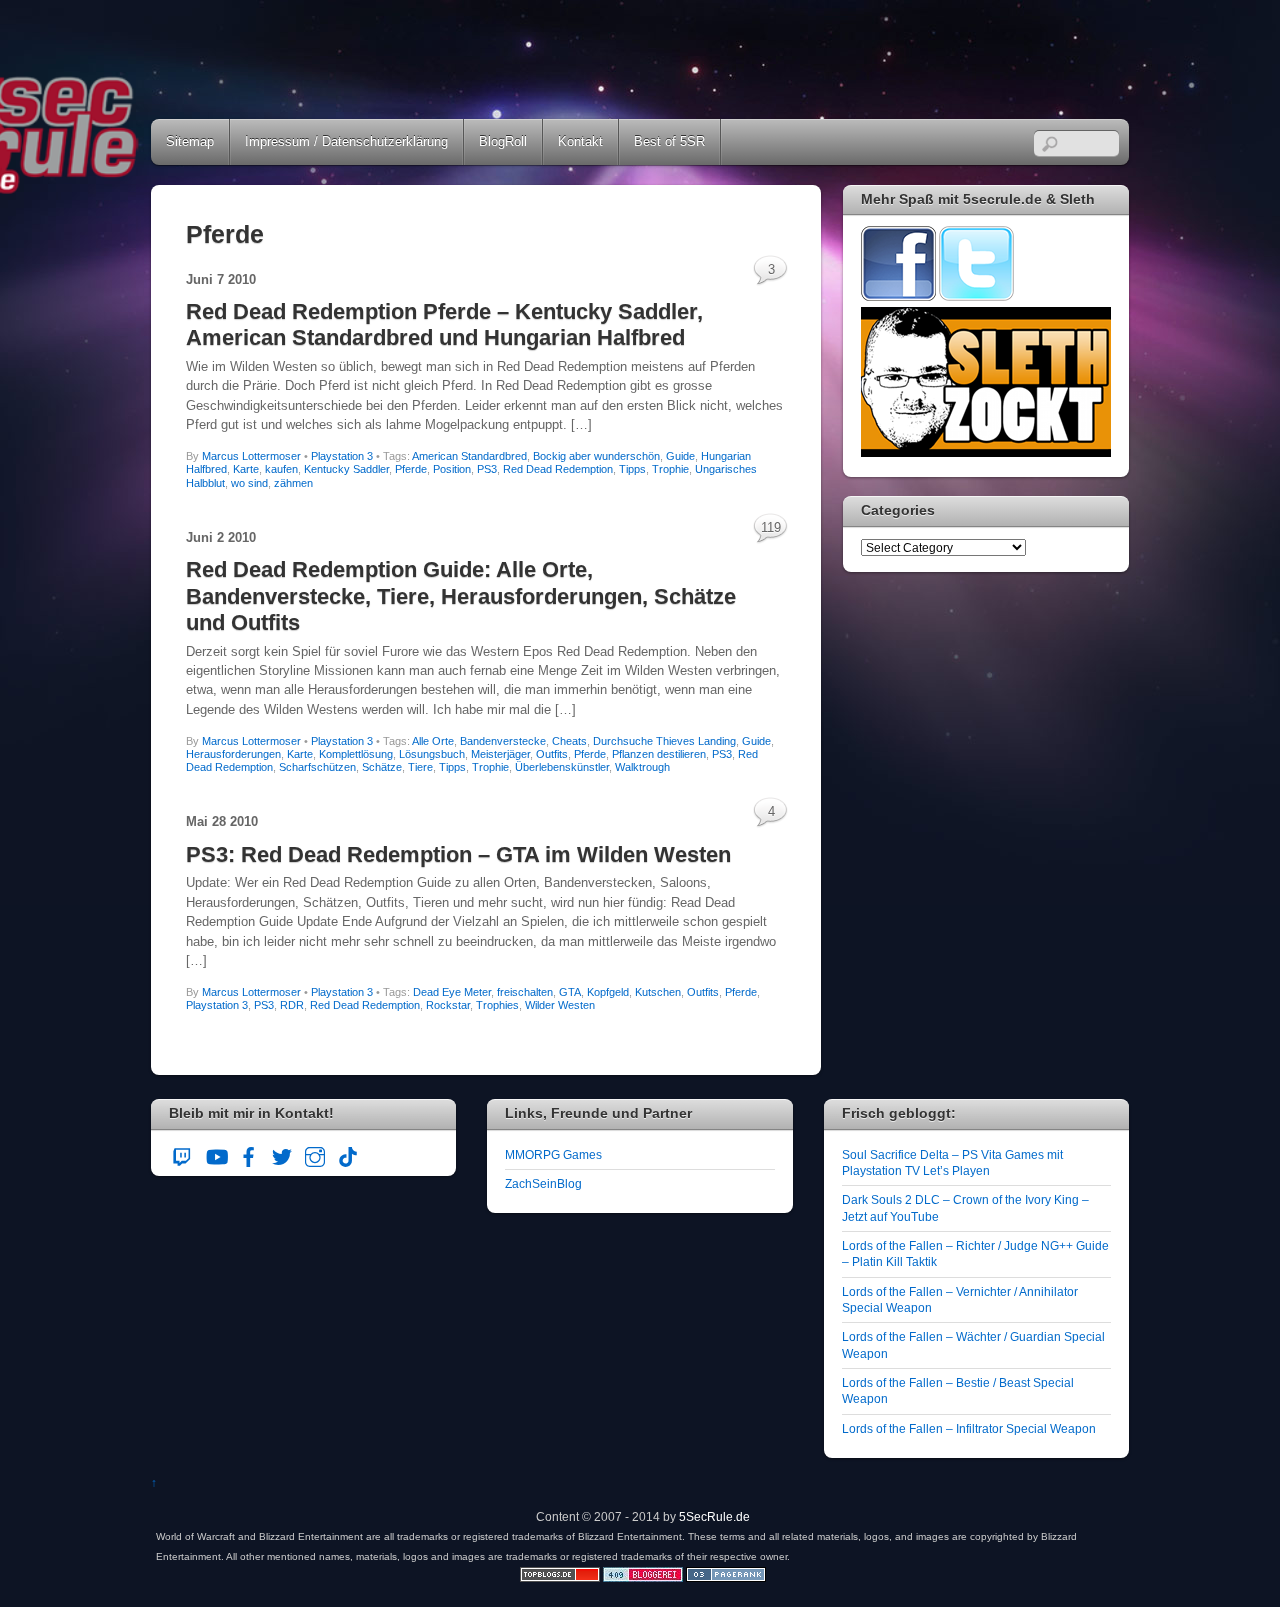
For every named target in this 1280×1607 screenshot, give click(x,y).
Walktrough (642, 767)
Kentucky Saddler (346, 469)
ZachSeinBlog (543, 1183)
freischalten (525, 992)
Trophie (670, 469)
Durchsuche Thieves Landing (664, 741)
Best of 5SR (669, 141)
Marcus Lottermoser (251, 456)
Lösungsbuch (432, 754)
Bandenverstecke (503, 741)
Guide (680, 456)
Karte (246, 469)
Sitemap (190, 141)
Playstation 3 (342, 456)
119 (771, 527)
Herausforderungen (233, 754)
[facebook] (249, 1153)
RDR (292, 1005)
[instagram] (315, 1153)
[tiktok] (348, 1153)
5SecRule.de (714, 1516)
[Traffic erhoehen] (726, 1577)
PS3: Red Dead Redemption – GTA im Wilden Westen (458, 854)
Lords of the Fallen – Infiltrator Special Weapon (969, 1428)
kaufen (281, 469)
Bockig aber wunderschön (596, 456)
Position (452, 469)
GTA (570, 992)
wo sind (249, 483)
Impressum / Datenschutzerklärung (346, 141)
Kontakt (580, 141)
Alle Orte (433, 741)
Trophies (497, 1005)
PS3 (487, 469)
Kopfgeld (608, 992)
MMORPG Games (553, 1154)
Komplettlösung (356, 754)
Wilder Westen (560, 1005)
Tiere (420, 767)
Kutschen (658, 992)
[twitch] (183, 1153)
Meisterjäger (500, 754)
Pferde (411, 469)
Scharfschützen (317, 767)
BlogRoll (503, 141)
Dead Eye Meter (452, 992)
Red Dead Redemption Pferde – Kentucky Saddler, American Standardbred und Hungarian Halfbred (444, 324)
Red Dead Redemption (558, 469)
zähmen (293, 483)
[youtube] (216, 1153)
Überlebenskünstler (562, 767)
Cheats (569, 741)
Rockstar (448, 1005)
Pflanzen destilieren (659, 754)
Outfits (552, 754)
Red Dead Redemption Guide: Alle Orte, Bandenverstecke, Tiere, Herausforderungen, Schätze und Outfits (461, 596)
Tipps (632, 469)
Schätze (382, 767)
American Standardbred (469, 456)
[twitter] (282, 1153)
